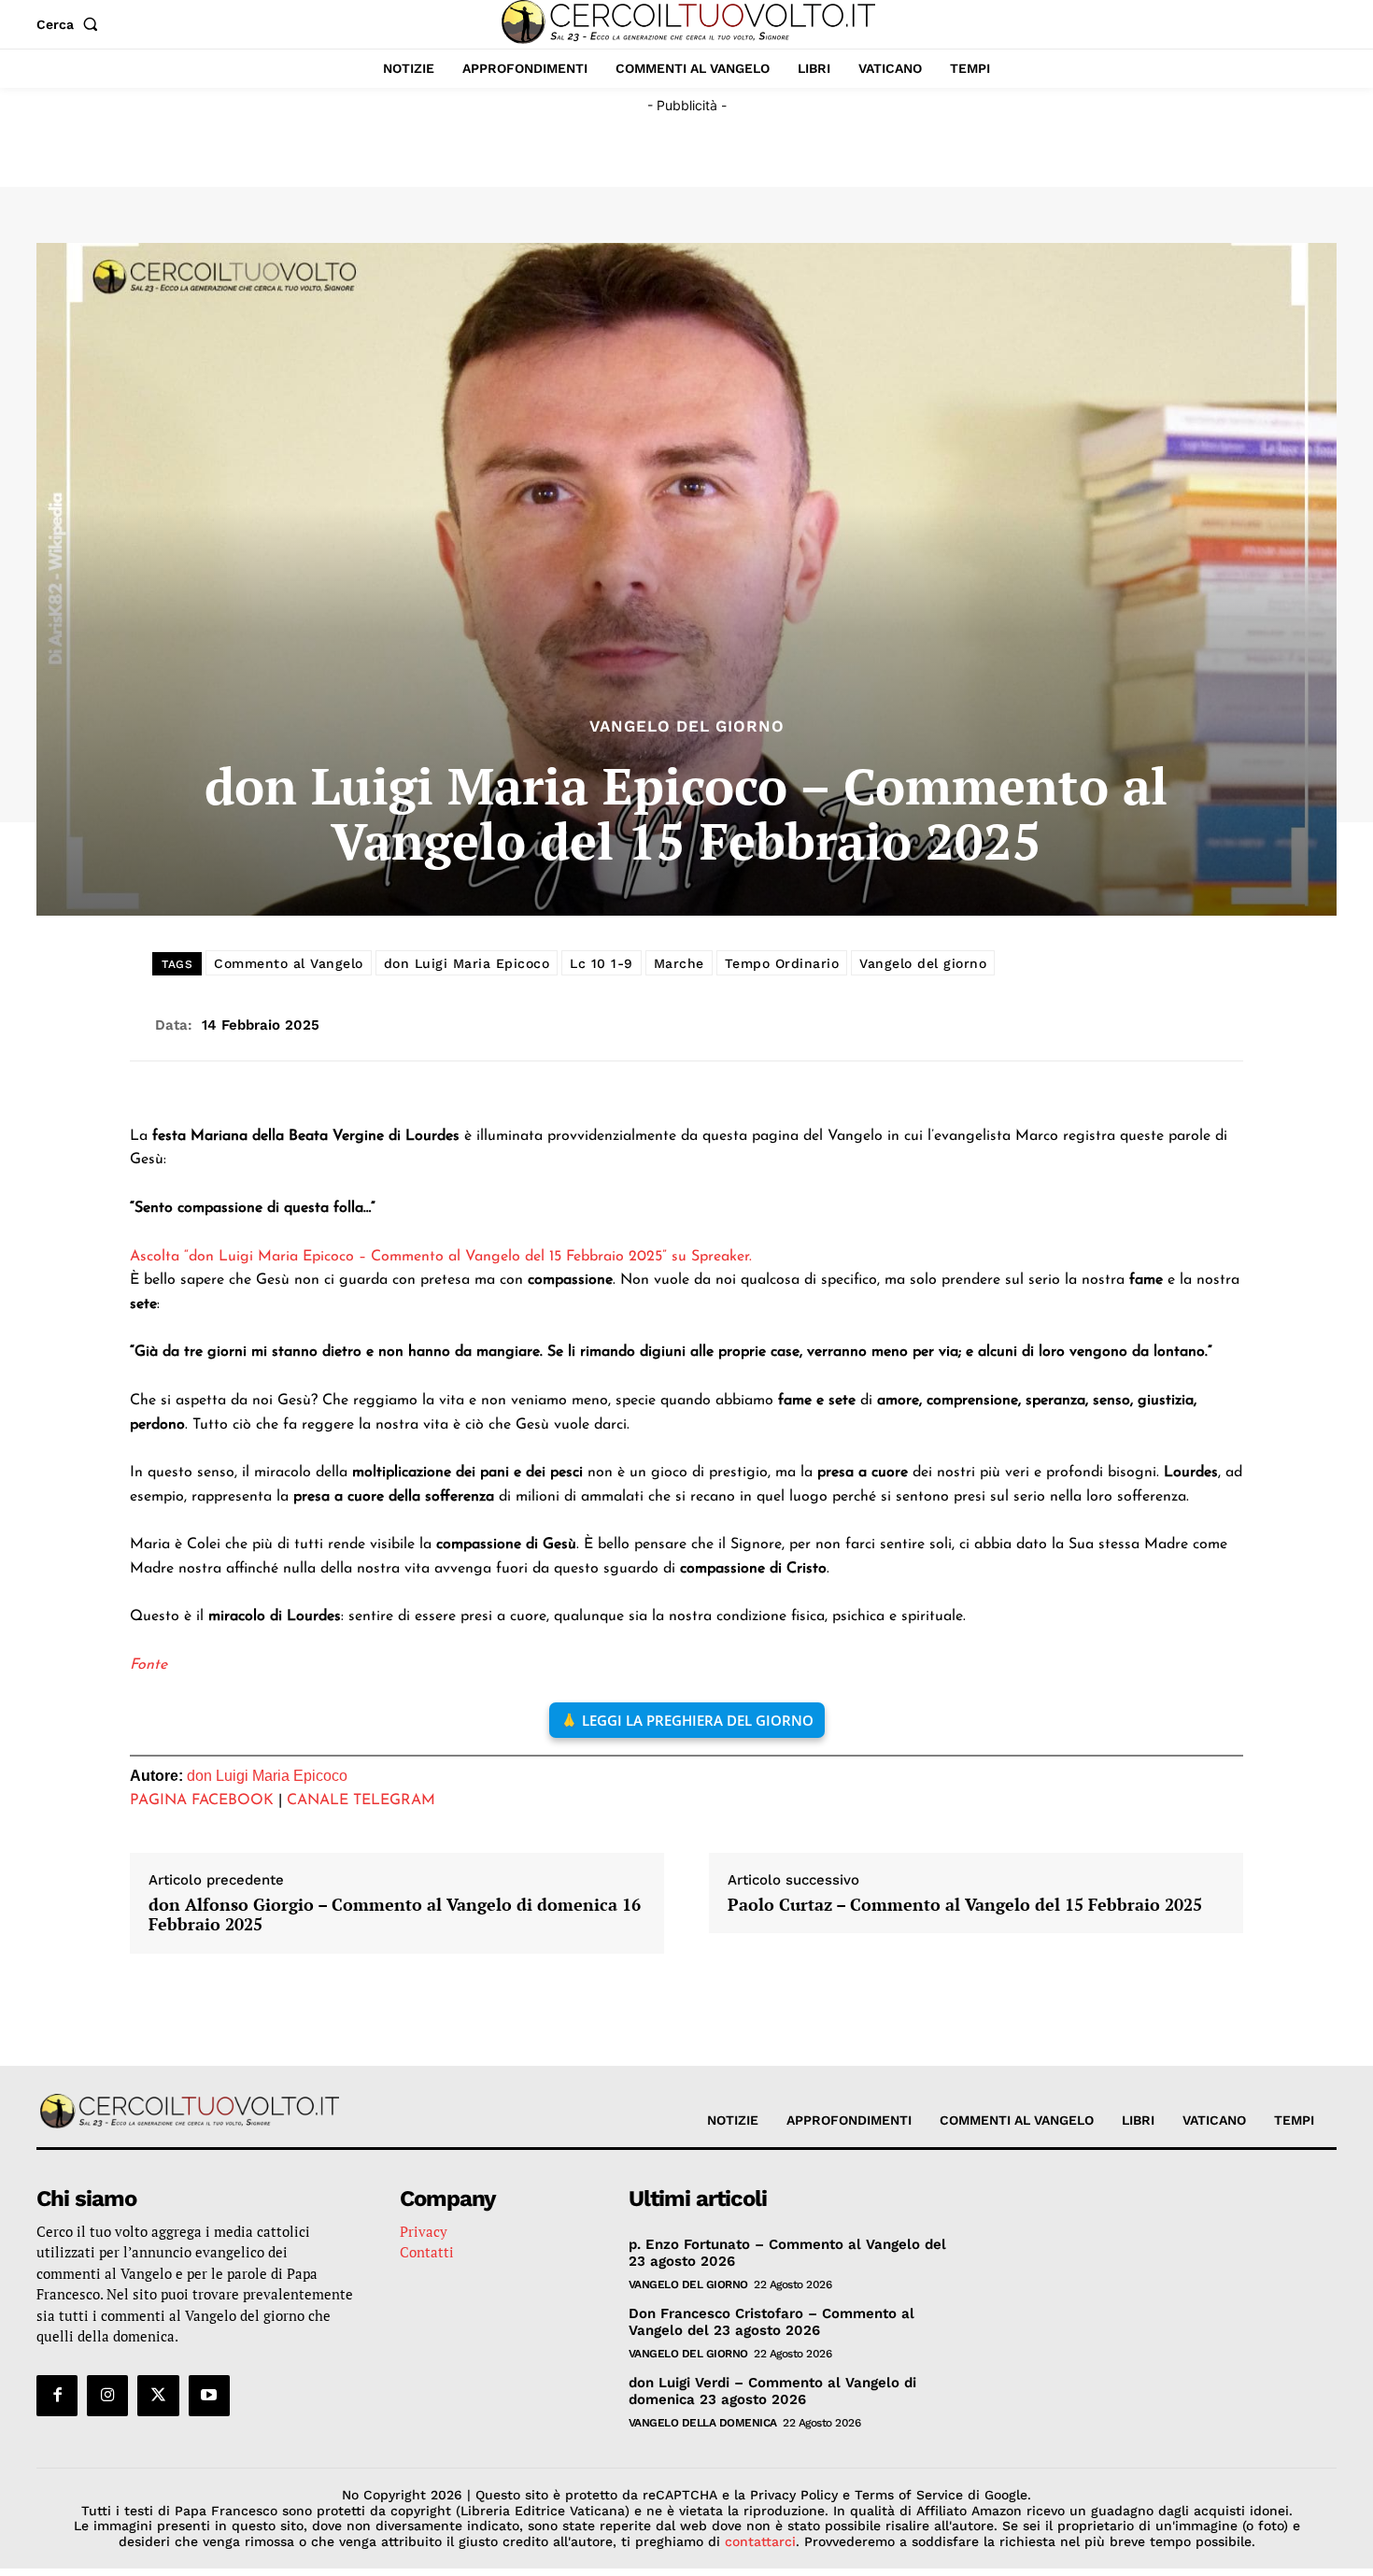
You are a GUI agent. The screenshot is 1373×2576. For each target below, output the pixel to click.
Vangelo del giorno (923, 963)
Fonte (149, 1665)
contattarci (760, 2541)
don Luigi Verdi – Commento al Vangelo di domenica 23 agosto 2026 (772, 2391)
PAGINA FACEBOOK (202, 1800)
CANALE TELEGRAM (361, 1800)
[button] (71, 24)
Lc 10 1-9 (602, 963)
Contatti (427, 2252)
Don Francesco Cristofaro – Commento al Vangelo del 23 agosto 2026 (771, 2322)
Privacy (424, 2231)
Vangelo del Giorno (687, 726)
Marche (679, 963)
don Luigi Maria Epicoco (467, 963)
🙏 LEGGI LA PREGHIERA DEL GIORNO (687, 1720)
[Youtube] (209, 2396)
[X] (158, 2396)
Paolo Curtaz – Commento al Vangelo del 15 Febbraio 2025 (965, 1905)
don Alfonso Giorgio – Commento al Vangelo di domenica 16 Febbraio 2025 (395, 1915)
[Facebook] (57, 2396)
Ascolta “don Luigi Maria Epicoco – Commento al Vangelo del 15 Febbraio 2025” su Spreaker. (441, 1257)
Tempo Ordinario (782, 963)
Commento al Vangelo (289, 963)
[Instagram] (107, 2396)
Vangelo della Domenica (703, 2423)
